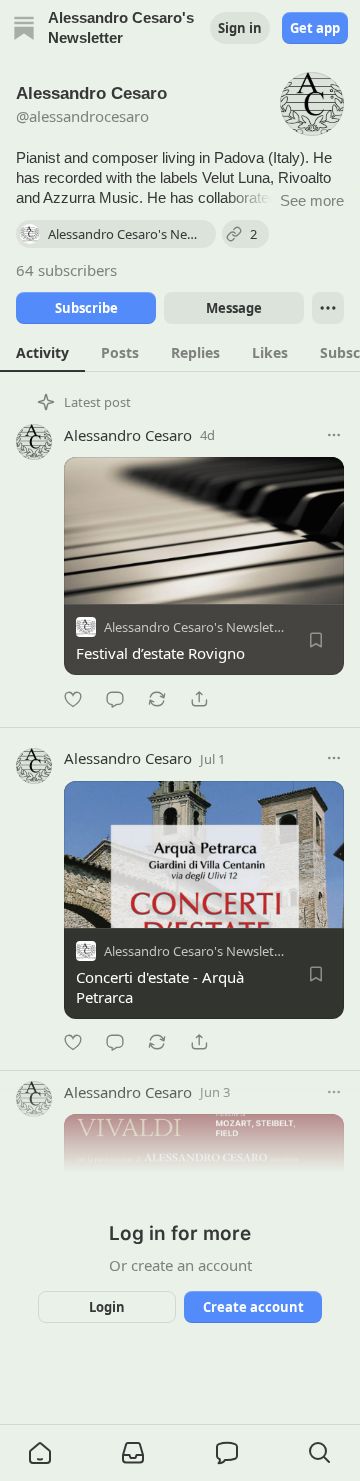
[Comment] (115, 699)
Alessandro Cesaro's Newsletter (197, 627)
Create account (253, 1307)
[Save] (316, 640)
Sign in (240, 28)
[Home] (24, 28)
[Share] (199, 699)
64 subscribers (66, 270)
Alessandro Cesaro (128, 435)
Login (107, 1307)
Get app (315, 28)
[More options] (334, 435)
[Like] (73, 699)
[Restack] (157, 699)
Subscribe (86, 308)
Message (234, 308)
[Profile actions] (328, 308)
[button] (40, 1453)
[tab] (42, 352)
